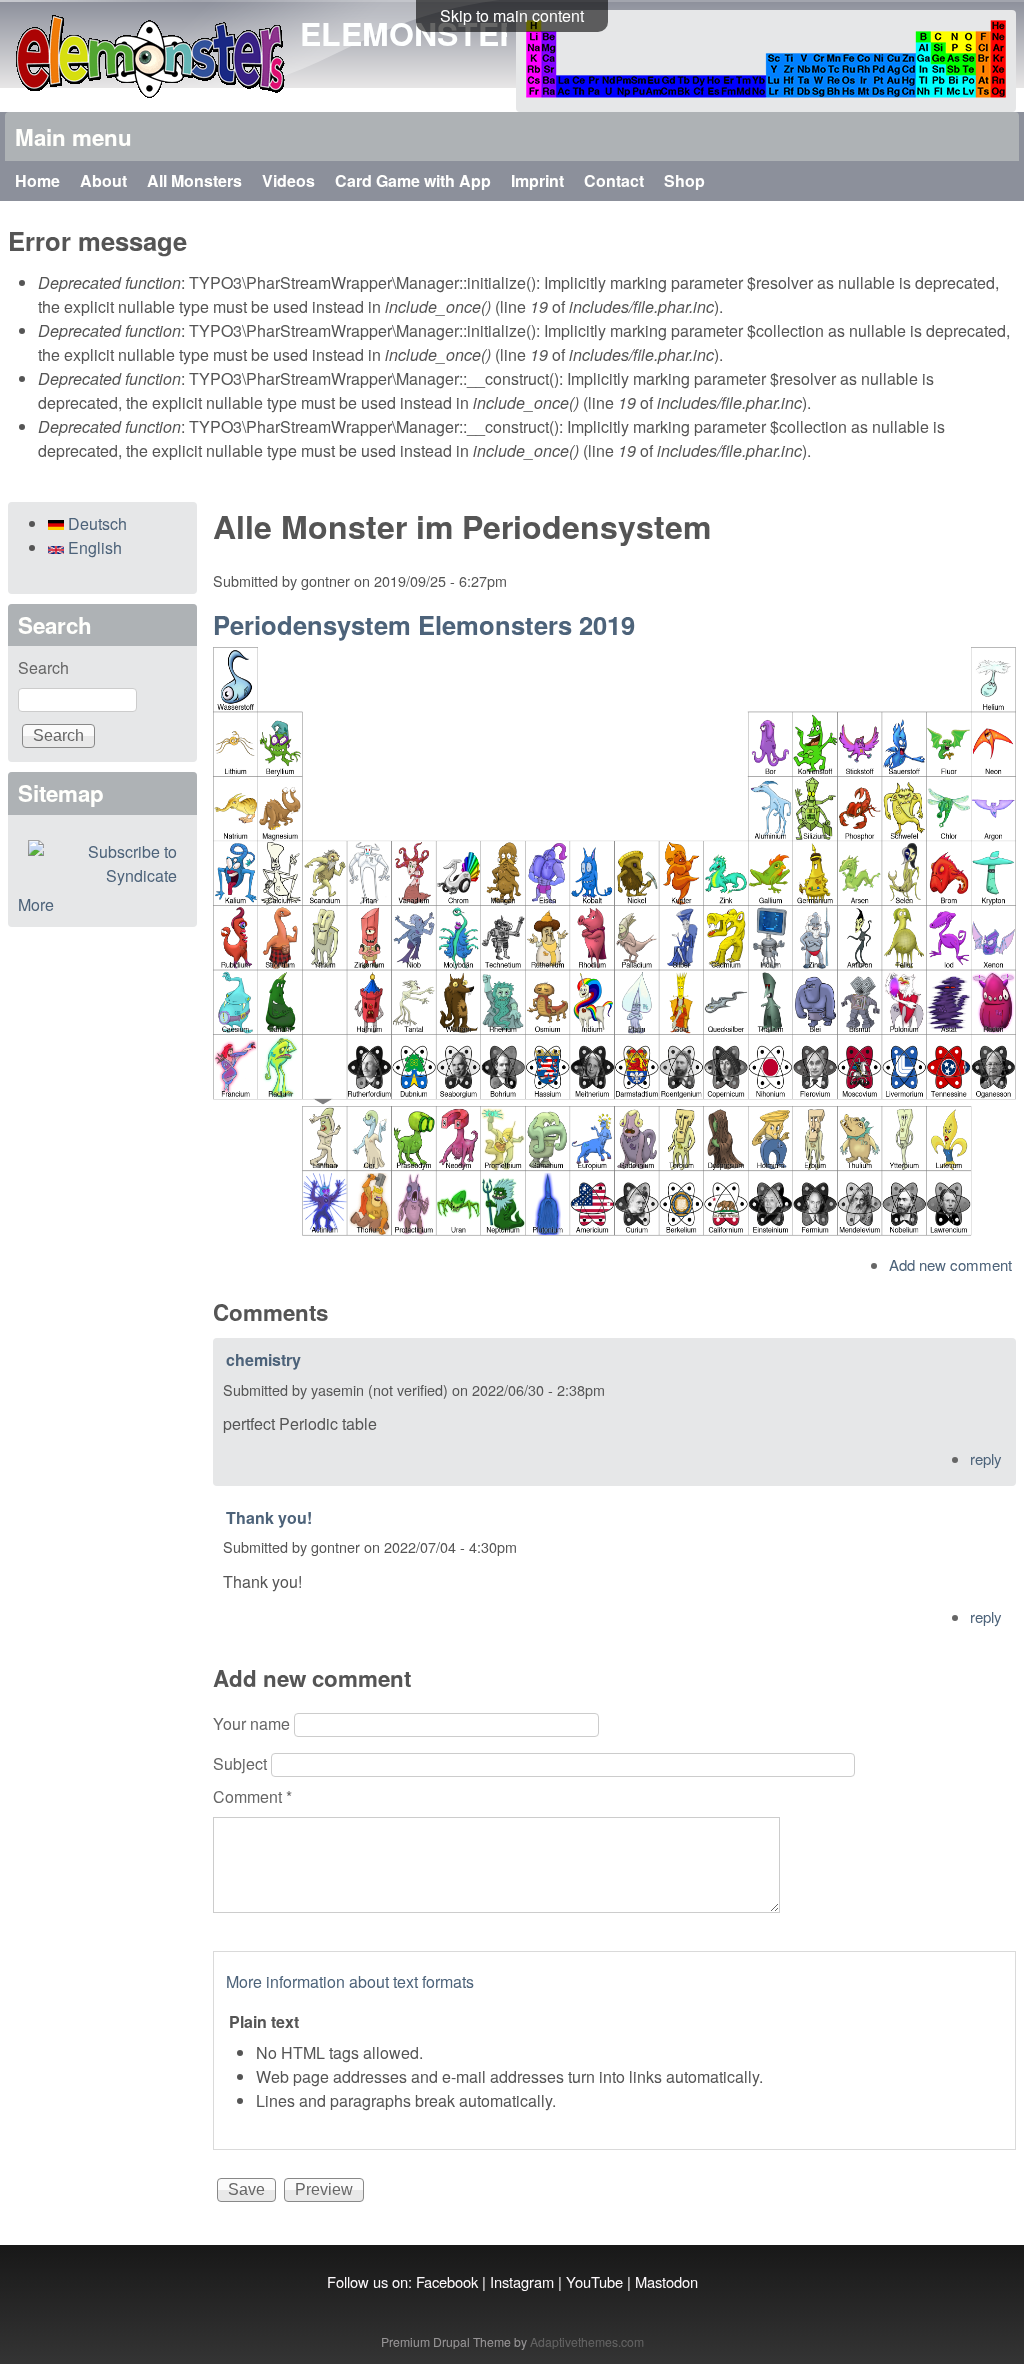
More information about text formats (350, 1981)
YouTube (594, 2281)
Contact (614, 180)
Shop (684, 180)
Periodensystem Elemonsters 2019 (424, 624)
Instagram (522, 2281)
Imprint (537, 180)
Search (43, 667)
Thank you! (269, 1517)
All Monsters (194, 180)
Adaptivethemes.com (587, 2341)
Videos (288, 180)
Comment (252, 1796)
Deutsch (95, 523)
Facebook (447, 2281)
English (93, 547)
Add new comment (950, 1264)
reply (986, 1458)
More (36, 904)
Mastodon (666, 2281)
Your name (253, 1723)
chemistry (263, 1359)
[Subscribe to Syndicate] (102, 864)
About (103, 180)
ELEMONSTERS (421, 33)
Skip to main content (512, 15)
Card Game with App (413, 180)
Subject (242, 1763)
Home (37, 180)
